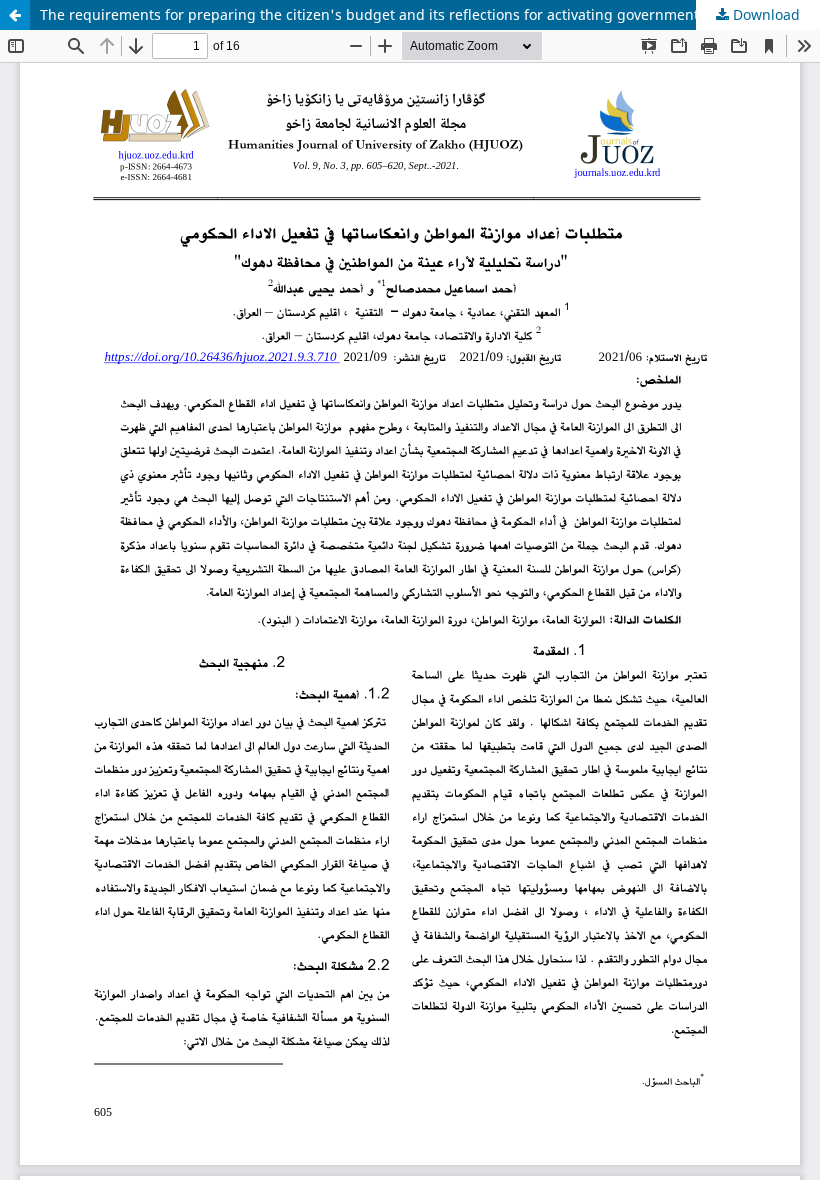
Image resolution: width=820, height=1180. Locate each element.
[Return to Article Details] (15, 15)
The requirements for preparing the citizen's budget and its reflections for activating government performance (415, 14)
